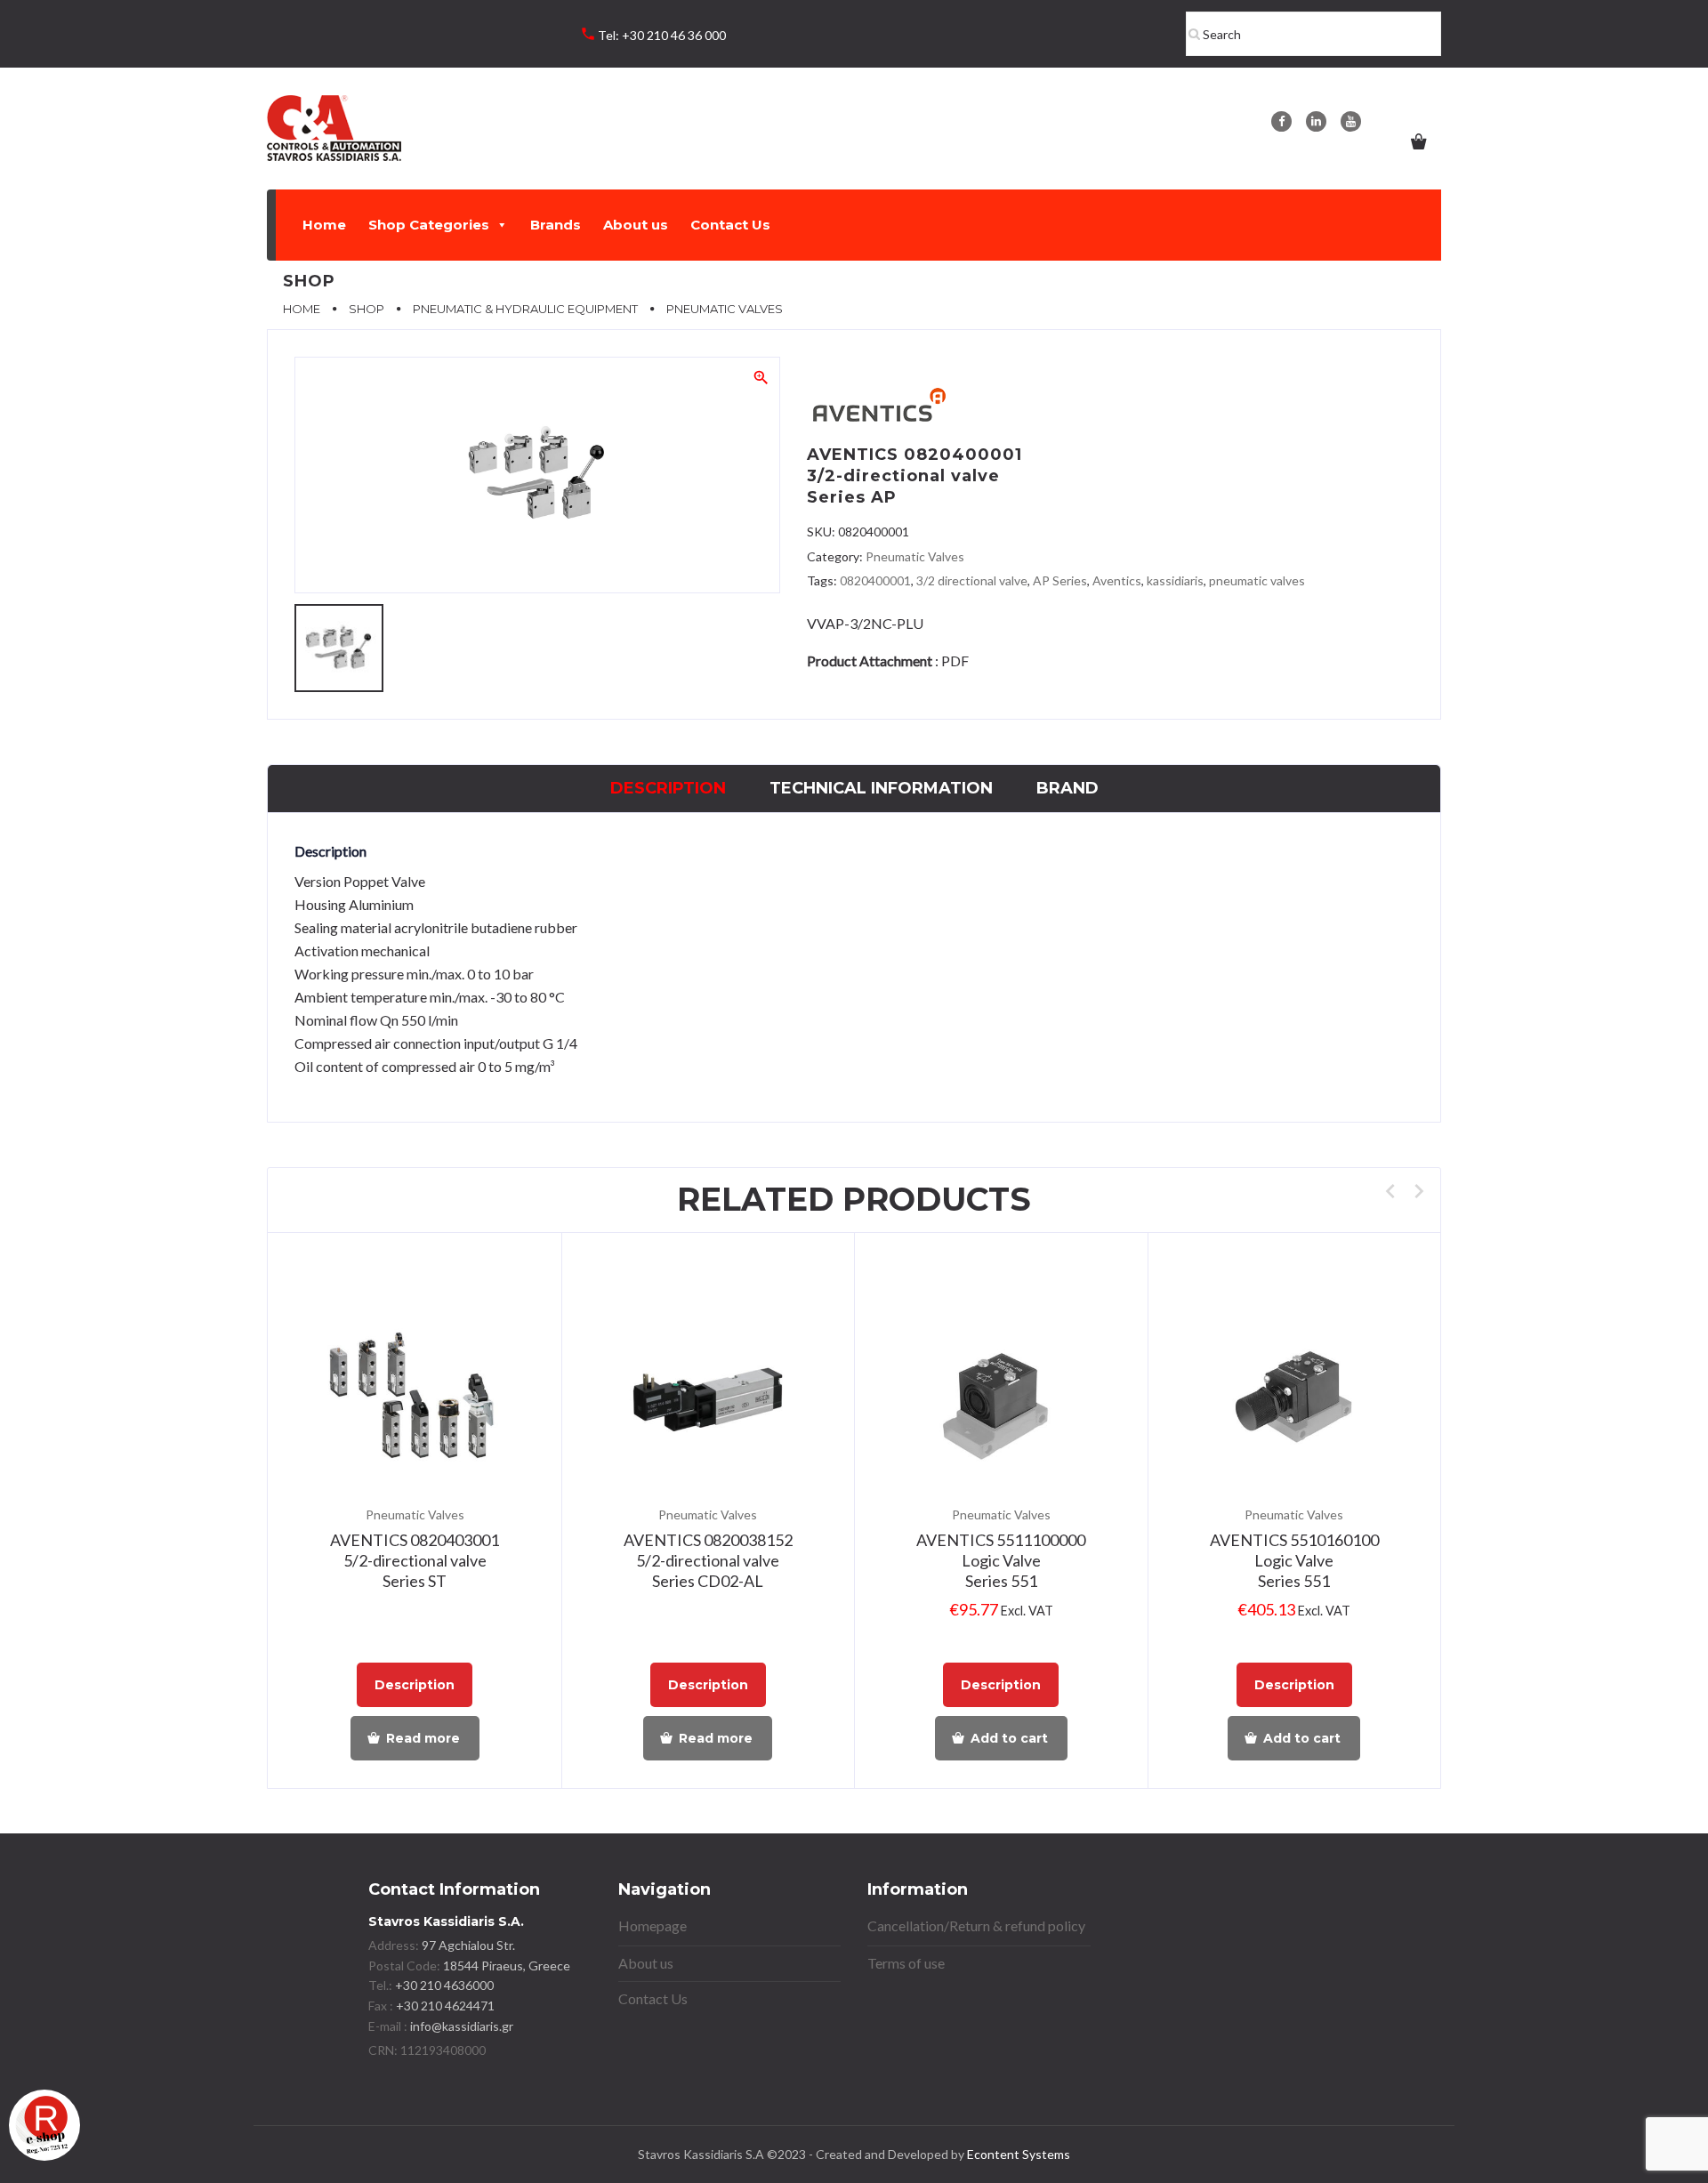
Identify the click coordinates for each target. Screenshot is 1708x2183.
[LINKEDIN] (1316, 121)
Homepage (653, 1925)
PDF (955, 661)
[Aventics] (878, 408)
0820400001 (875, 580)
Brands (556, 225)
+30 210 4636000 (443, 1985)
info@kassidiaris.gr (462, 2026)
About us (636, 225)
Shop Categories (429, 225)
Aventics (1117, 580)
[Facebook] (1281, 121)
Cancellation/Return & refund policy (976, 1925)
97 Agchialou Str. (468, 1945)
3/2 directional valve (972, 580)
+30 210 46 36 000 (674, 35)
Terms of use (906, 1963)
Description (668, 788)
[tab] (668, 789)
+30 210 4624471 (444, 2006)
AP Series (1060, 580)
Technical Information (881, 788)
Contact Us (730, 225)
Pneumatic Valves (915, 556)
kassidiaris (1175, 580)
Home (324, 225)
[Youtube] (1351, 121)
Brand (1067, 788)
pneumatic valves (1257, 580)
